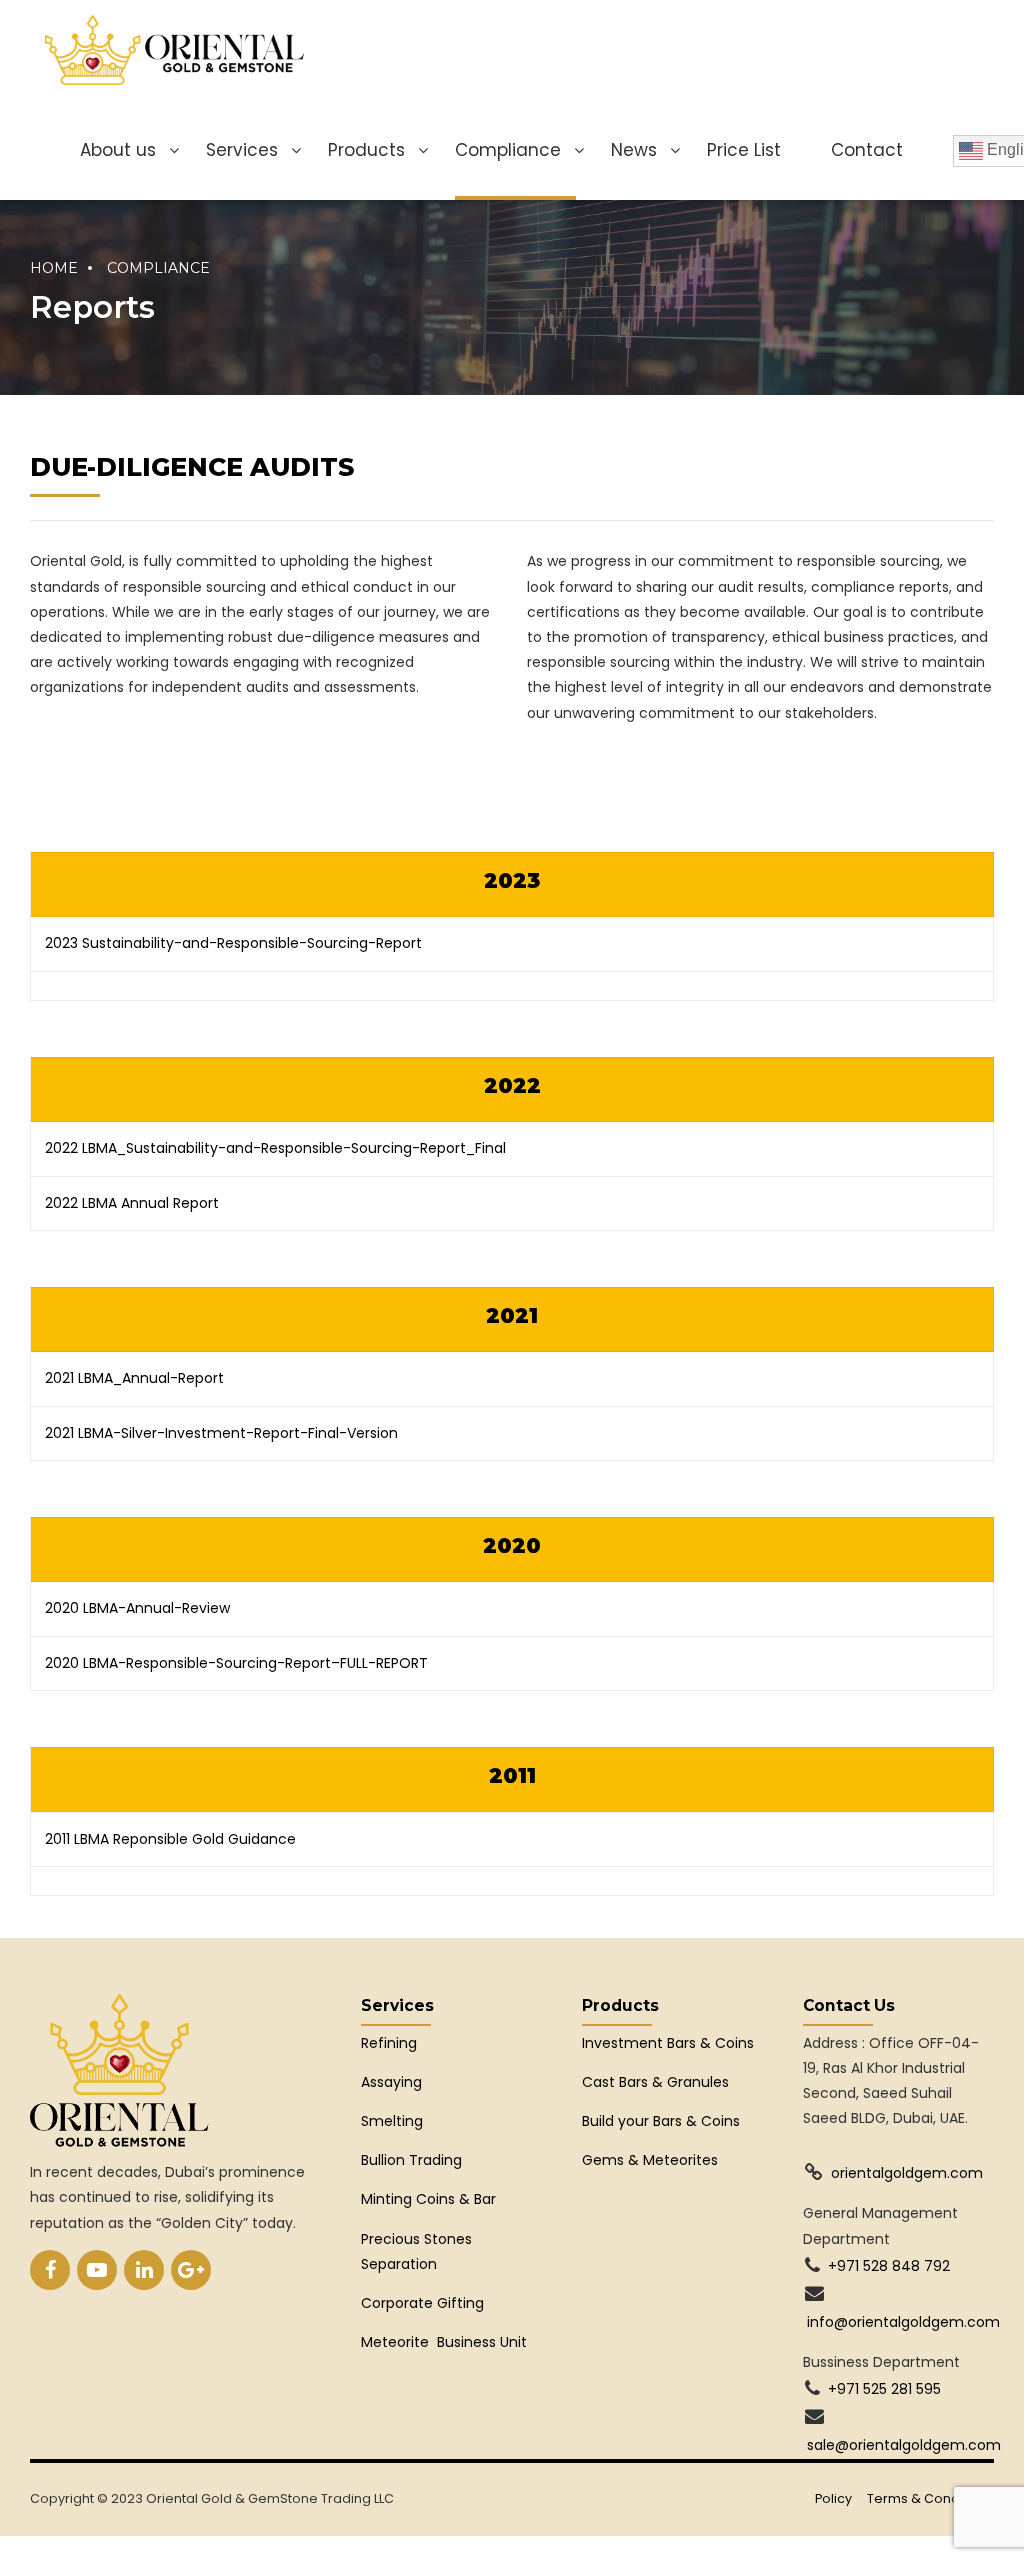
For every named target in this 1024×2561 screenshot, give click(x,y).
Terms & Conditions (930, 2498)
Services (242, 150)
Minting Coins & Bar (428, 2199)
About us (118, 150)
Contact (867, 150)
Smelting (392, 2121)
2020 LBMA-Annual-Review (137, 1608)
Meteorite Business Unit (444, 2342)
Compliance (508, 150)
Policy (833, 2498)
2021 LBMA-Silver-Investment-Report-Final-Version (229, 1433)
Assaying (391, 2082)
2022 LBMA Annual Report (134, 1203)
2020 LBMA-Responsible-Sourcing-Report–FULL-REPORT (236, 1663)
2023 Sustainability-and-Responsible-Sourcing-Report (233, 943)
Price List (744, 150)
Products (366, 150)
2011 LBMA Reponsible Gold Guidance (170, 1839)
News (634, 150)
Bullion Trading (411, 2160)
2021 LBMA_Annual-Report (134, 1378)
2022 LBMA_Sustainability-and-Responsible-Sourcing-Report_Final (275, 1148)
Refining (391, 2043)
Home (54, 268)
